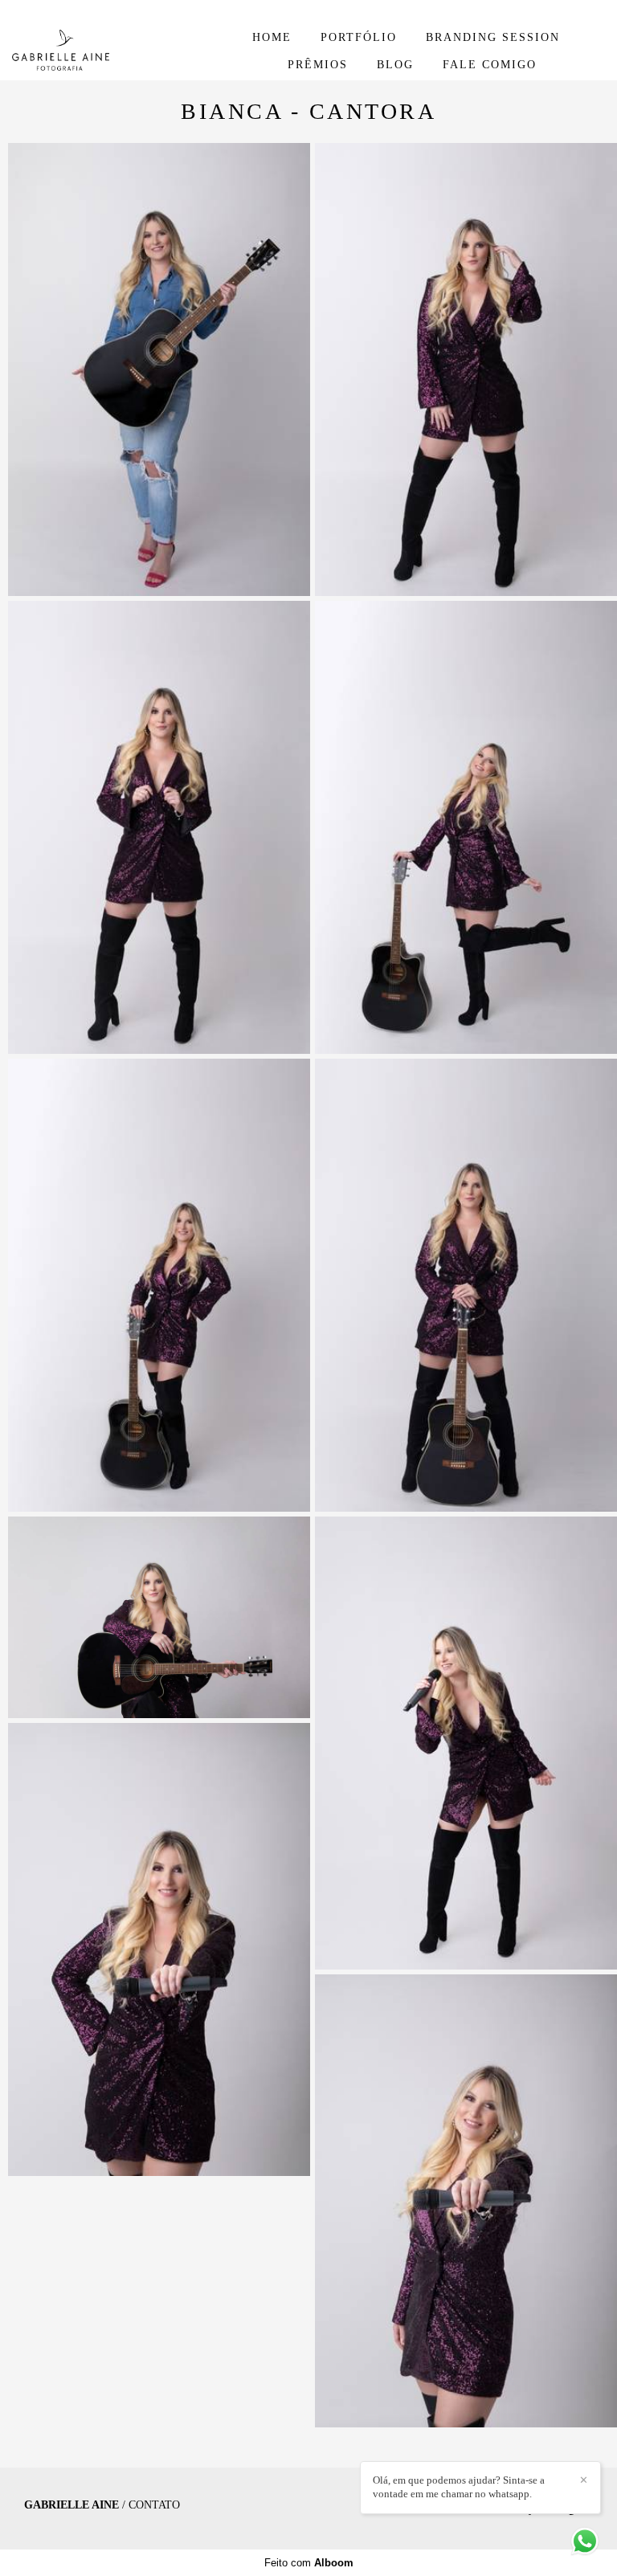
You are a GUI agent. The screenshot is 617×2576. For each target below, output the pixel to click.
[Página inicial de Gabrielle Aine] (109, 51)
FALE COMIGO (490, 65)
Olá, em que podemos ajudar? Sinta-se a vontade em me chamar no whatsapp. (459, 2487)
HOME (272, 37)
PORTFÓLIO (359, 37)
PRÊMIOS (318, 65)
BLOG (395, 65)
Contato (154, 2505)
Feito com (309, 2563)
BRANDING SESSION (493, 37)
